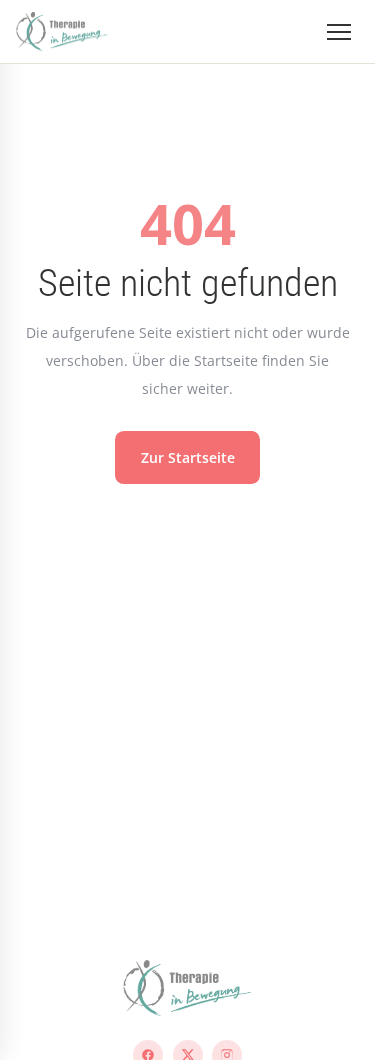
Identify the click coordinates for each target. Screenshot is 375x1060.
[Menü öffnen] (339, 32)
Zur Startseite (188, 457)
